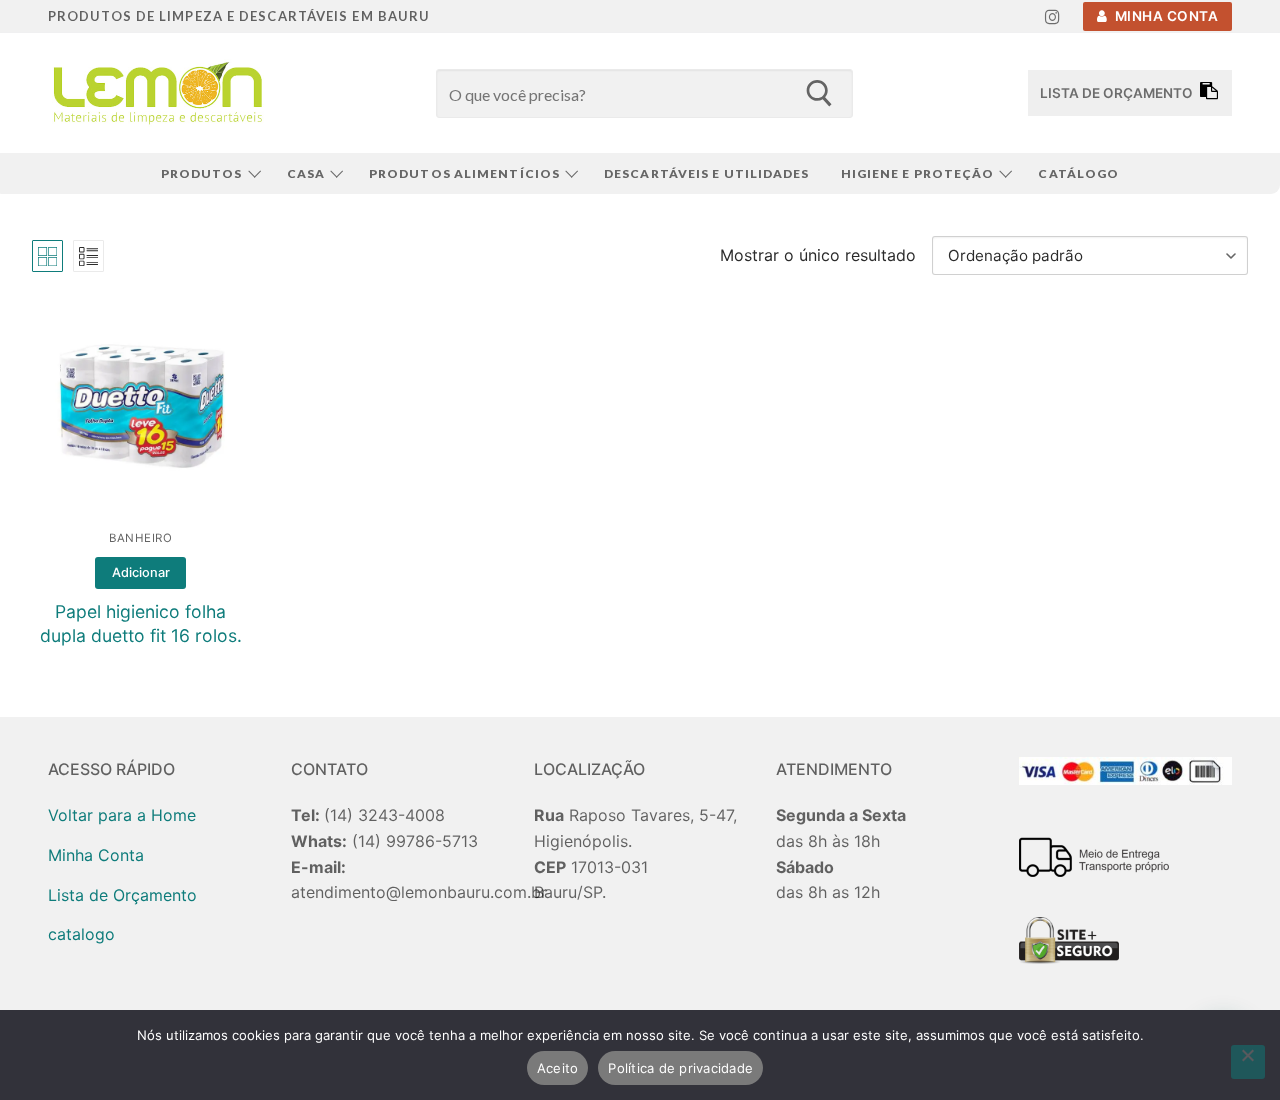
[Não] (1248, 1062)
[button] (140, 573)
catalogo (81, 934)
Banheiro (140, 538)
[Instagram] (1052, 16)
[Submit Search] (818, 93)
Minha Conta (1164, 16)
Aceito (558, 1068)
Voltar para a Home (122, 815)
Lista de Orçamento (122, 895)
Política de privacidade (680, 1068)
